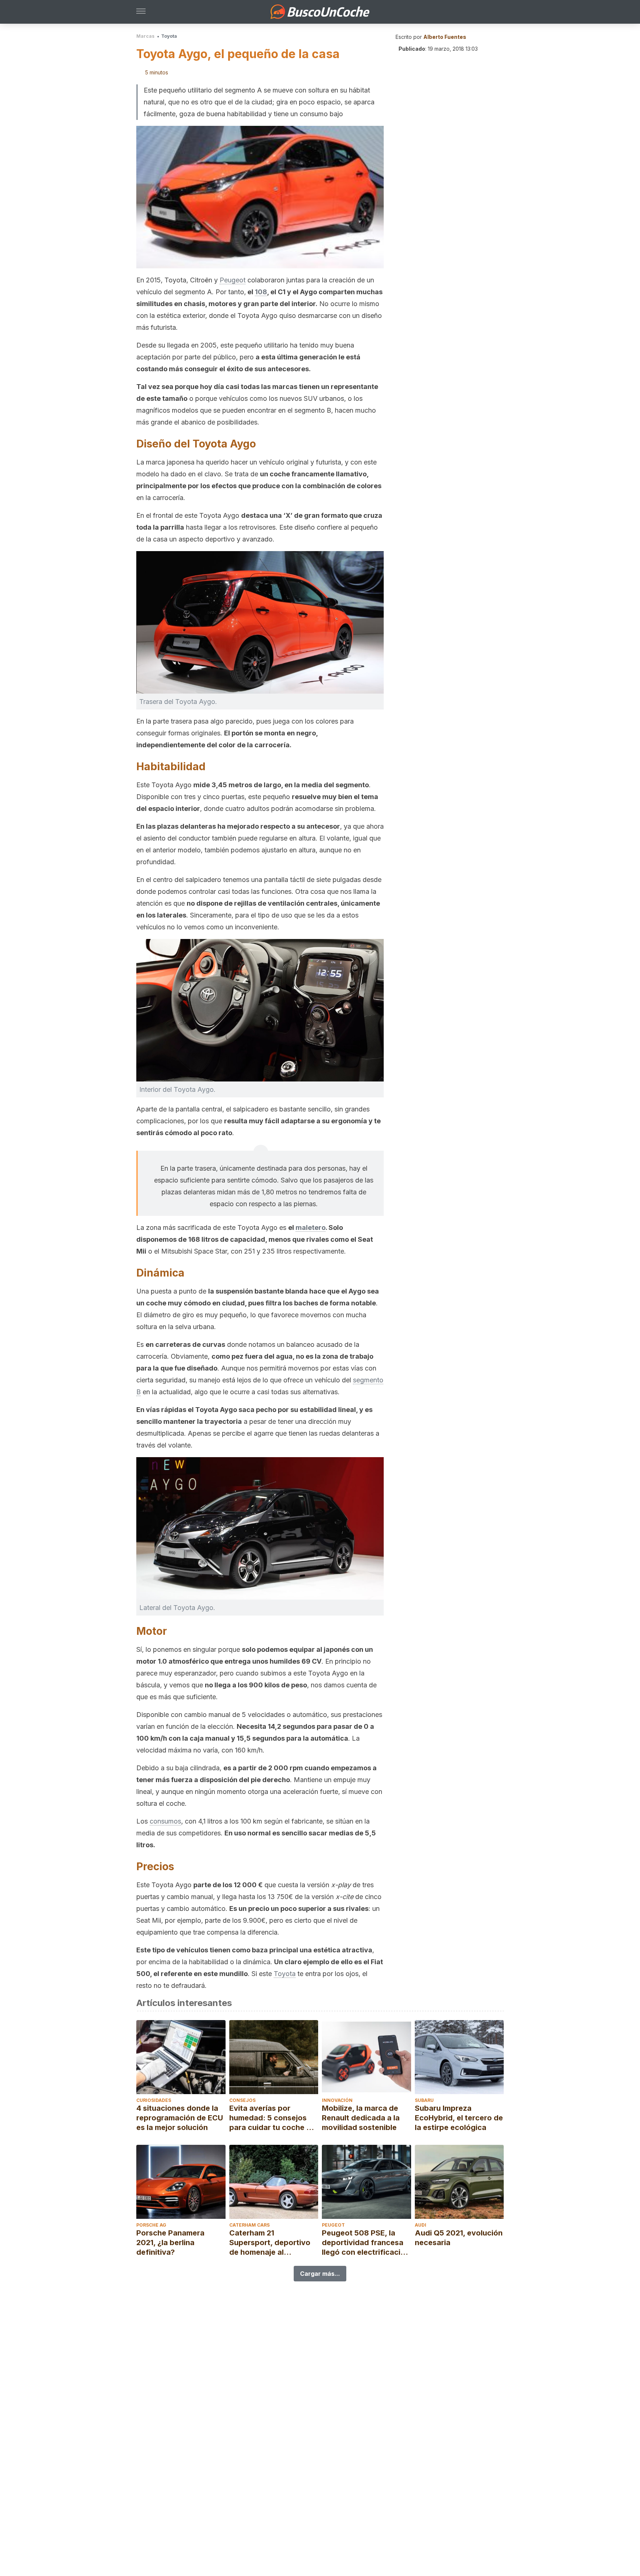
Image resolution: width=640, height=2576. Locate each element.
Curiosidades (154, 2100)
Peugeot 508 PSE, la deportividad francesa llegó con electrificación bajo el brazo (366, 2243)
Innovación (337, 2100)
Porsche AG (151, 2225)
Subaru (424, 2100)
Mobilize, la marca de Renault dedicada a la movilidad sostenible (361, 2118)
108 (261, 292)
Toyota (169, 36)
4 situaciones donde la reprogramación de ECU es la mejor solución (180, 2118)
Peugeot (233, 280)
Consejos (242, 2100)
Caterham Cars (249, 2225)
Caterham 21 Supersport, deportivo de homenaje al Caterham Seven (270, 2243)
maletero (311, 1227)
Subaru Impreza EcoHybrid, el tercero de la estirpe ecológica (459, 2118)
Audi (421, 2225)
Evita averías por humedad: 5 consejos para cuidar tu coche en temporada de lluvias (272, 2118)
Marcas (145, 36)
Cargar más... (320, 2274)
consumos (165, 1821)
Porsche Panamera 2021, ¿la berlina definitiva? (170, 2243)
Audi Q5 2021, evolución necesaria (459, 2238)
